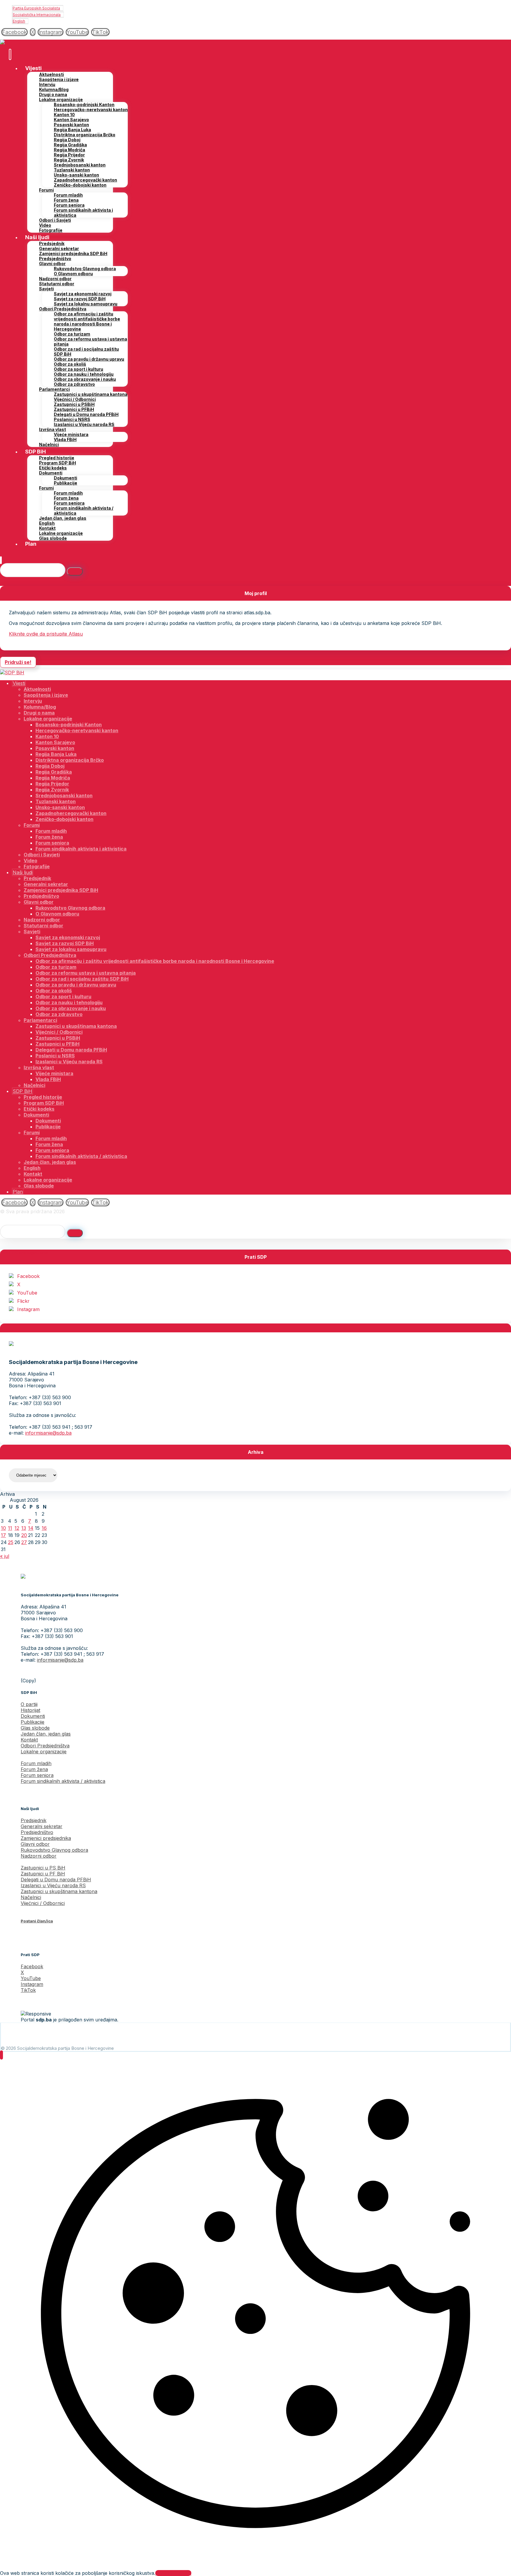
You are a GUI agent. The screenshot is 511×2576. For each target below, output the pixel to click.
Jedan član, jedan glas (46, 1734)
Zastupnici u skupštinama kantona (59, 1891)
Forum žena (34, 1769)
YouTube (27, 1293)
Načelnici (31, 1897)
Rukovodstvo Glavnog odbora (54, 1850)
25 (11, 1542)
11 (10, 1528)
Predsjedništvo (37, 1832)
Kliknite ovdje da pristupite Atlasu (46, 634)
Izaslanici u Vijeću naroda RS (53, 1885)
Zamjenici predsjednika (46, 1838)
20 (24, 1535)
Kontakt (29, 1740)
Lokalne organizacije (44, 1752)
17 (3, 1535)
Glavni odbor (35, 1844)
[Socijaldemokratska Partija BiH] (12, 43)
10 (3, 1528)
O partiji (29, 1704)
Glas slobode (35, 1728)
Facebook (28, 1276)
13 (24, 1528)
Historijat (30, 1710)
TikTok (28, 1990)
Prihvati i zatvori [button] (173, 2573)
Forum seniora (37, 1775)
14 (31, 1528)
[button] (14, 32)
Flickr (23, 1301)
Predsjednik (34, 1820)
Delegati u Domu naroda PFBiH (56, 1880)
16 (44, 1528)
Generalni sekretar (42, 1826)
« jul (5, 1556)
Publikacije (33, 1722)
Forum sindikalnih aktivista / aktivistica (63, 1781)
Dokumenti (33, 1716)
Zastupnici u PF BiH (43, 1874)
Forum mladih (36, 1763)
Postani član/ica (37, 1921)
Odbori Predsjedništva (45, 1746)
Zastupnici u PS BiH (43, 1868)
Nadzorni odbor (39, 1856)
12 (17, 1528)
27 (24, 1542)
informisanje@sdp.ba (48, 1433)
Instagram (28, 1309)
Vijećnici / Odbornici (43, 1903)
